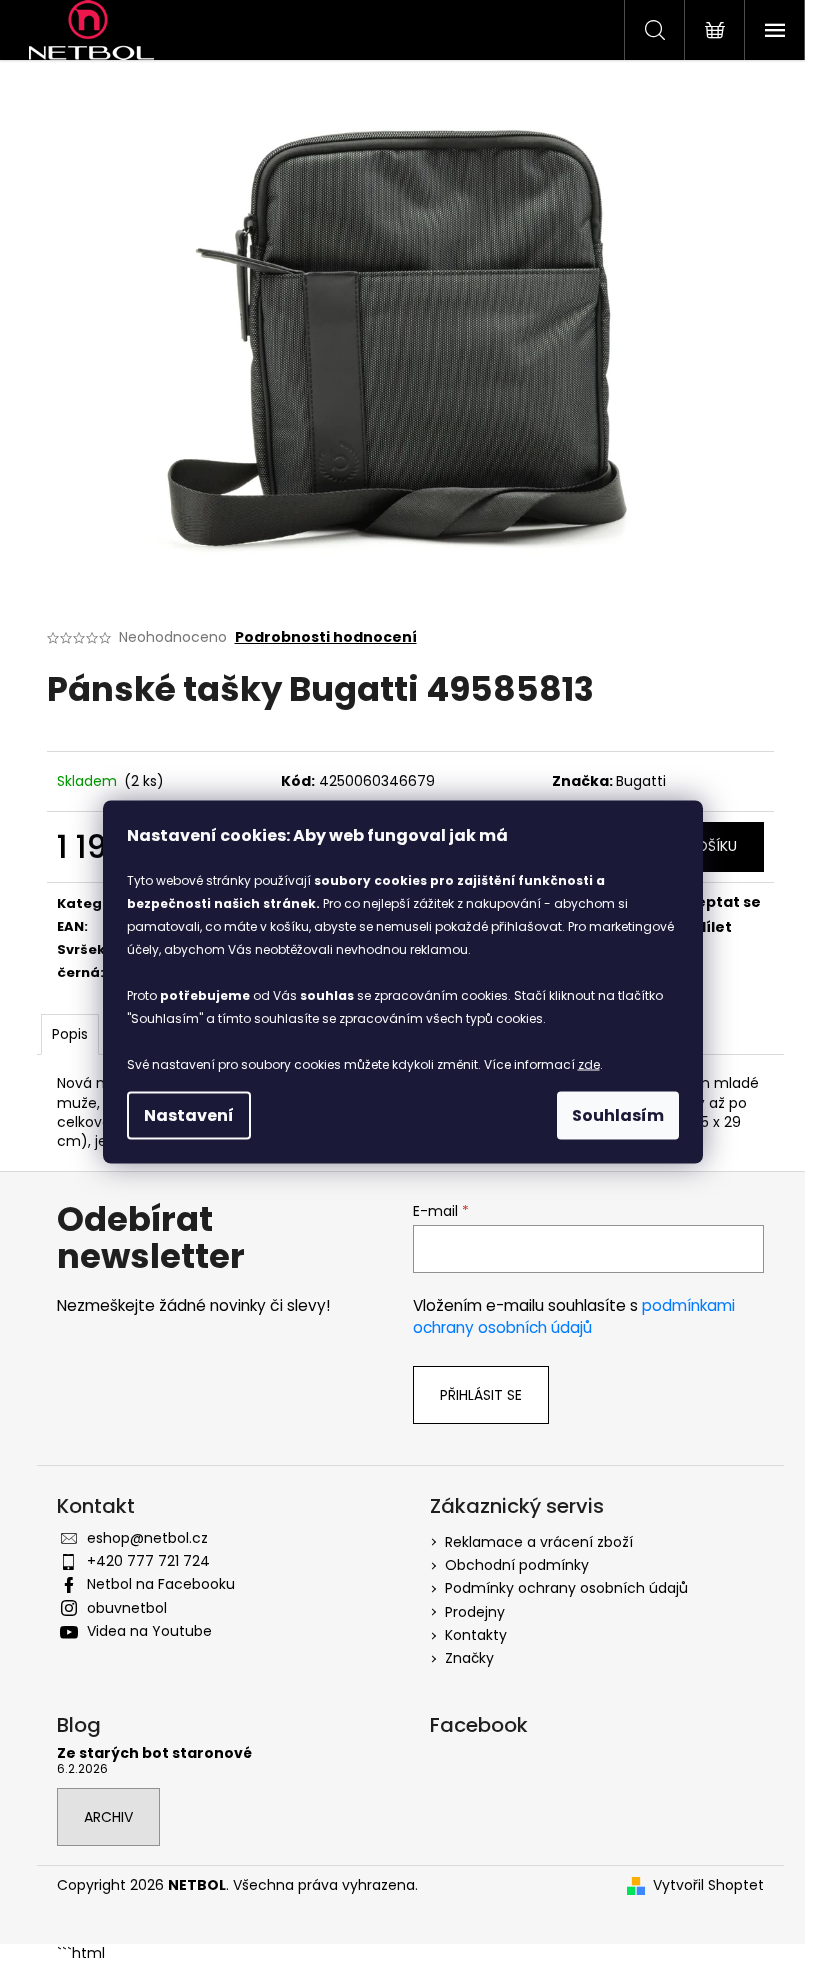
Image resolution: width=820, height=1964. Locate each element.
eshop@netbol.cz (147, 1538)
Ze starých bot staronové (154, 1753)
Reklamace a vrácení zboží (539, 1542)
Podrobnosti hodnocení (326, 637)
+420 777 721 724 (148, 1561)
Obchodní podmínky (517, 1565)
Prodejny (475, 1612)
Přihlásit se (481, 1395)
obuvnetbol (127, 1608)
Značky (469, 1658)
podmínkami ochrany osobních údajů (574, 1316)
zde (589, 1064)
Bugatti (641, 781)
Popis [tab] (70, 1034)
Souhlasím (618, 1115)
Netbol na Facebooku (161, 1584)
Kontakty (476, 1635)
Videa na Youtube (149, 1631)
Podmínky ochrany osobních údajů (566, 1588)
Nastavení (189, 1115)
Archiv (108, 1817)
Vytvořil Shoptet (708, 1885)
